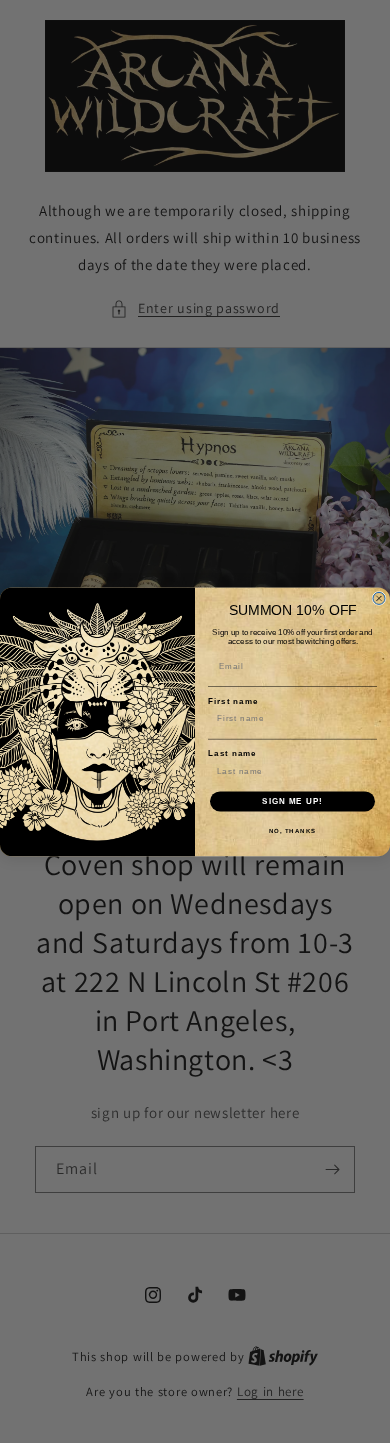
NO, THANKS (293, 830)
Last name (232, 753)
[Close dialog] (379, 598)
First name (233, 701)
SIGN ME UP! (292, 800)
